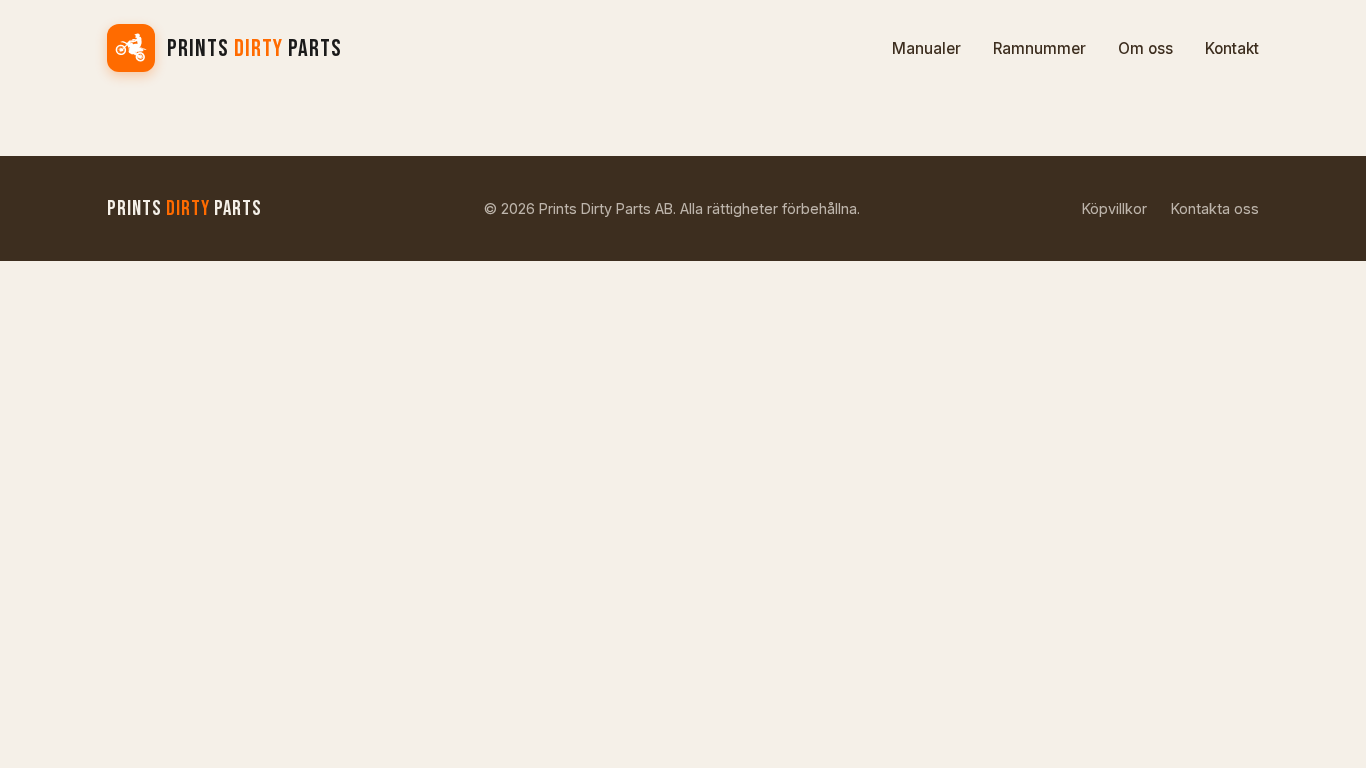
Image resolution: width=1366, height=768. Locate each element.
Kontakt (1232, 48)
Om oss (1145, 48)
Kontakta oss (1215, 208)
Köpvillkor (1114, 208)
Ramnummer (1039, 48)
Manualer (926, 48)
